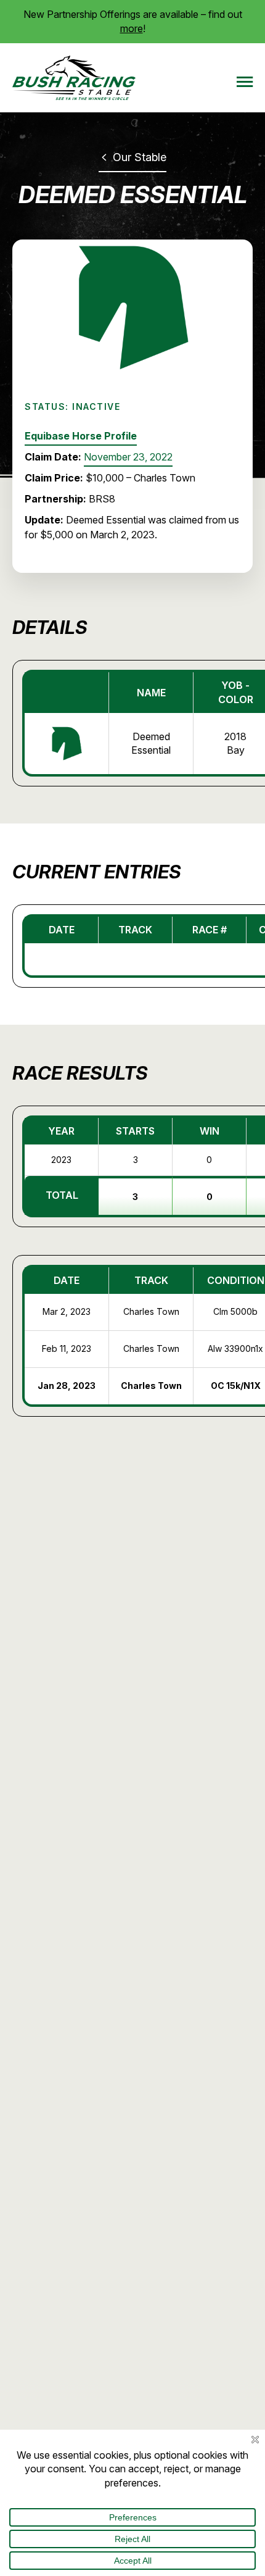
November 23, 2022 (128, 457)
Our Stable (138, 157)
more (132, 28)
